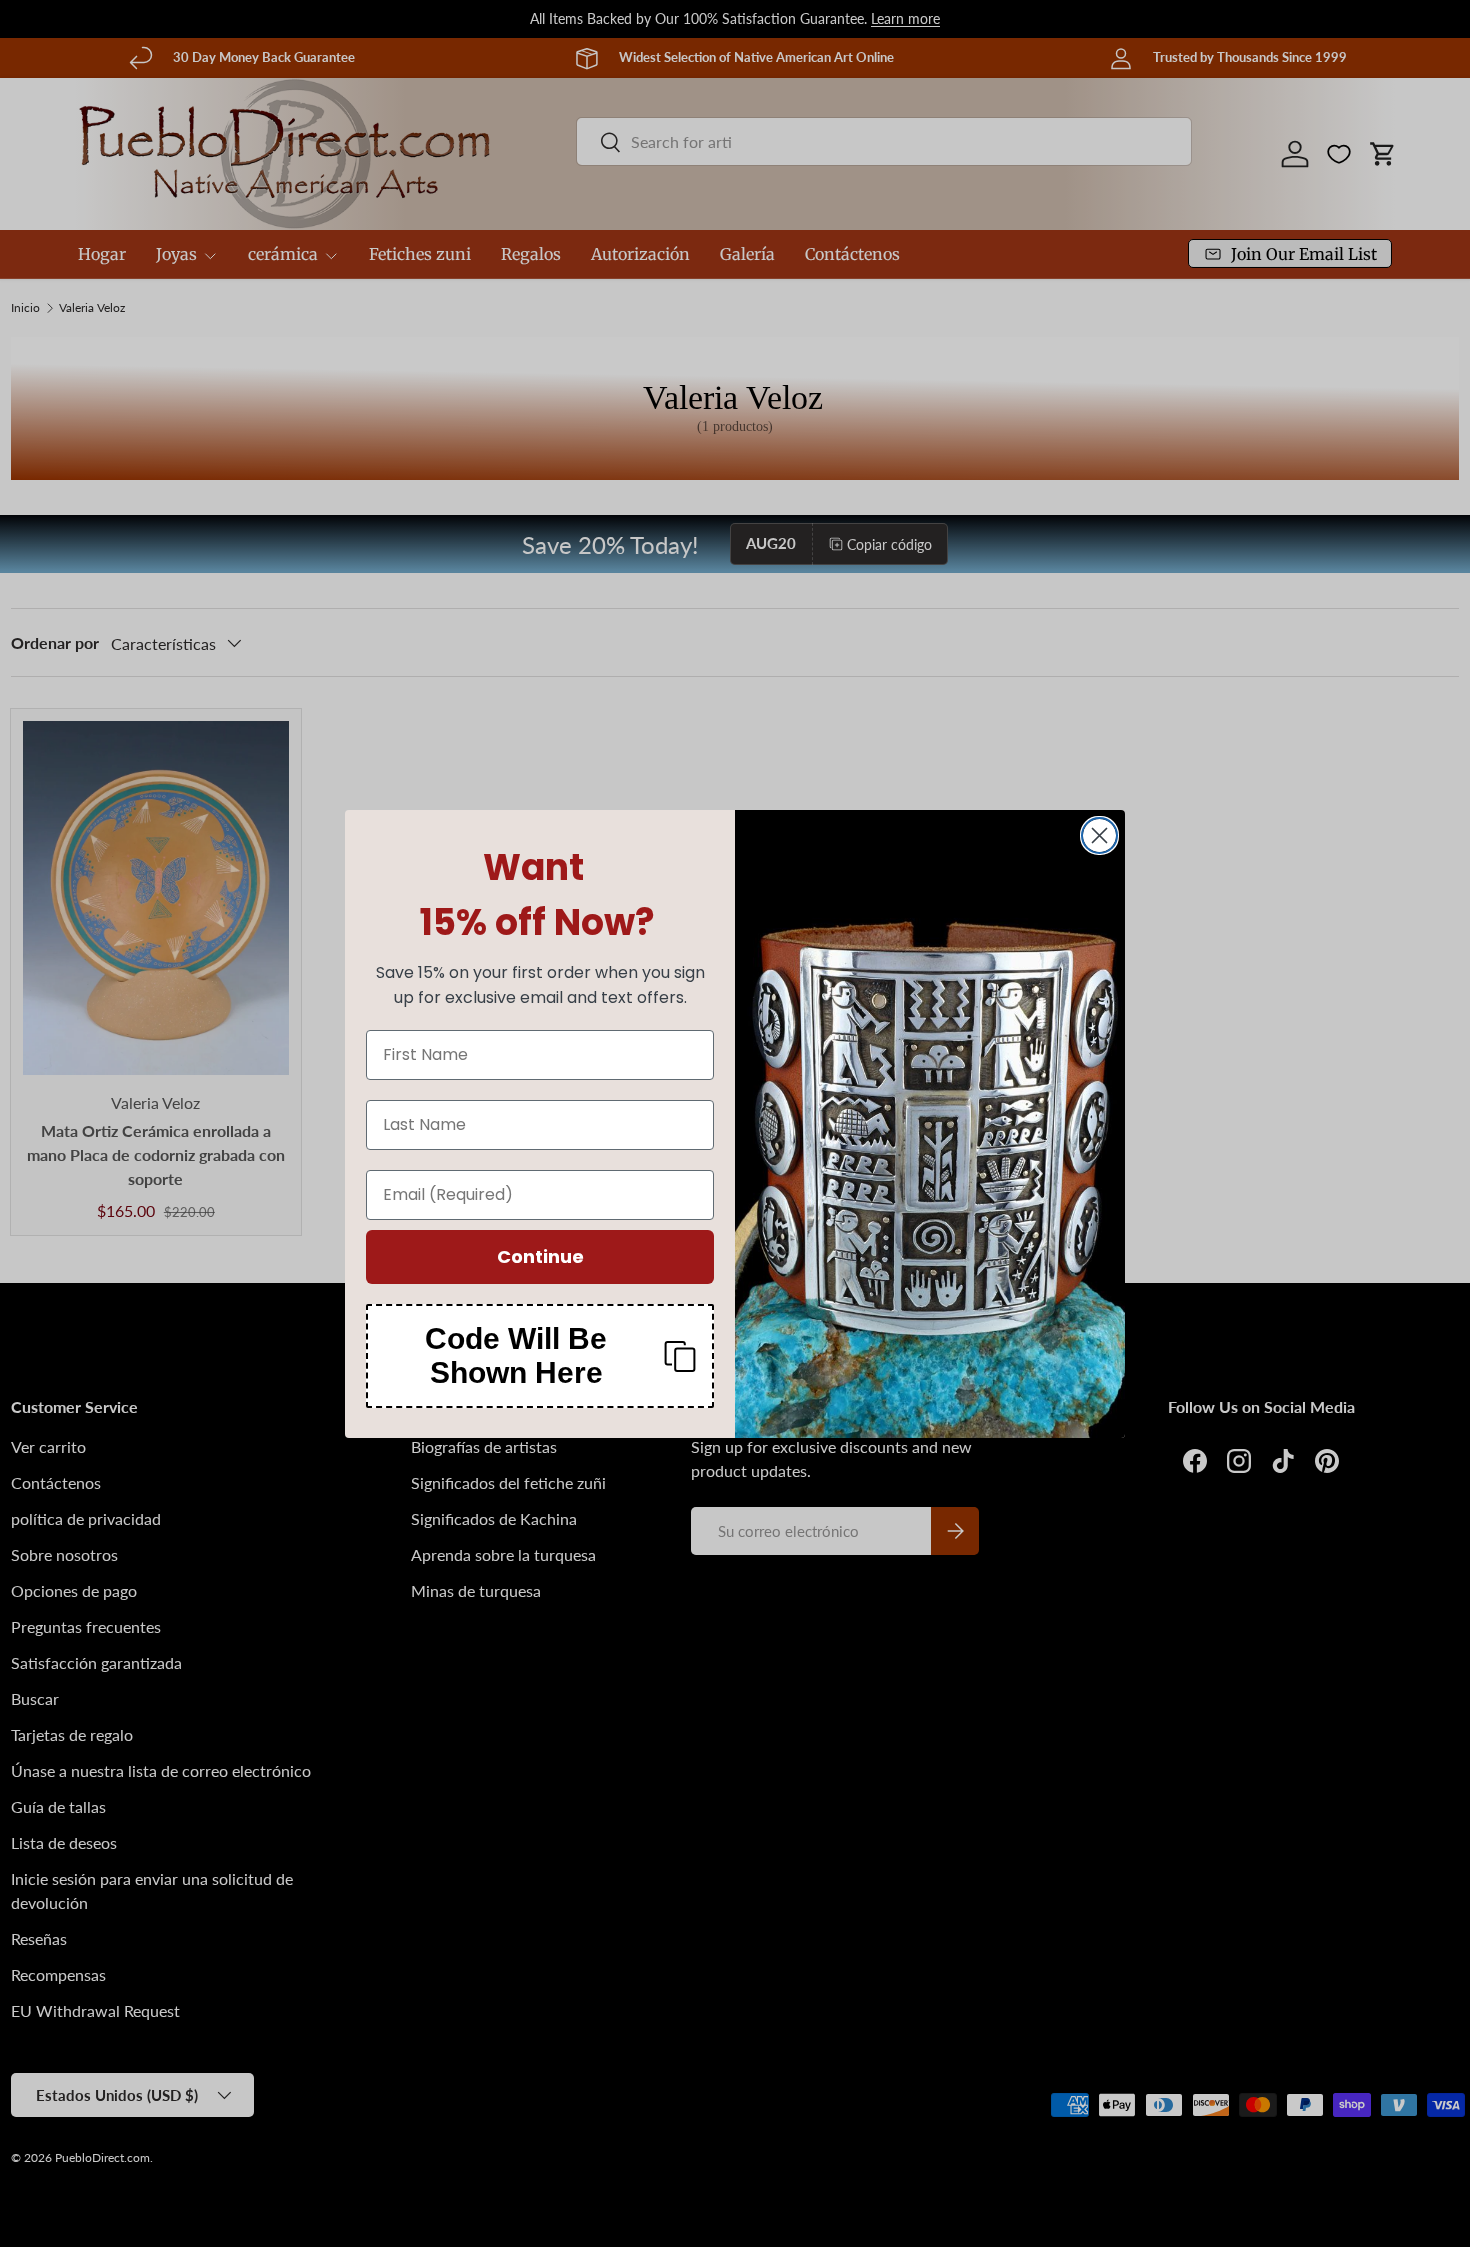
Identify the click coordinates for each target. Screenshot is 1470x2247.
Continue (540, 1256)
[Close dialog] (1099, 835)
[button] (540, 1356)
